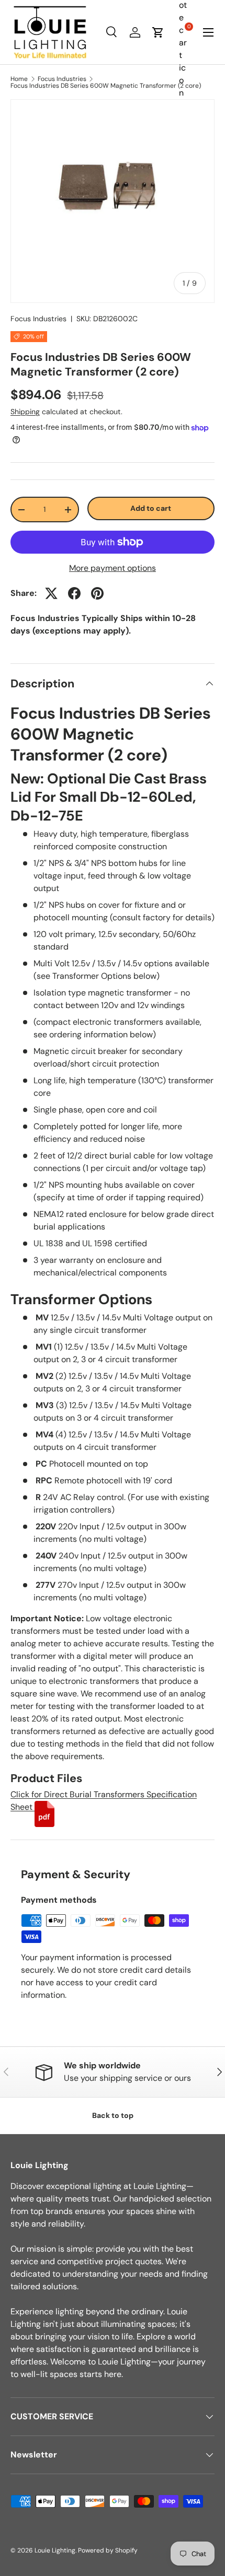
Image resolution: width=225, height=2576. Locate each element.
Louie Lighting (55, 2550)
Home (19, 79)
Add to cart (151, 508)
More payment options (113, 568)
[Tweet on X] (51, 593)
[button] (158, 32)
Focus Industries (62, 79)
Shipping (25, 412)
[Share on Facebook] (74, 593)
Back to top (113, 2115)
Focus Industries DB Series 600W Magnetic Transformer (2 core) (106, 86)
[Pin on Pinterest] (97, 593)
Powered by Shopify (108, 2550)
